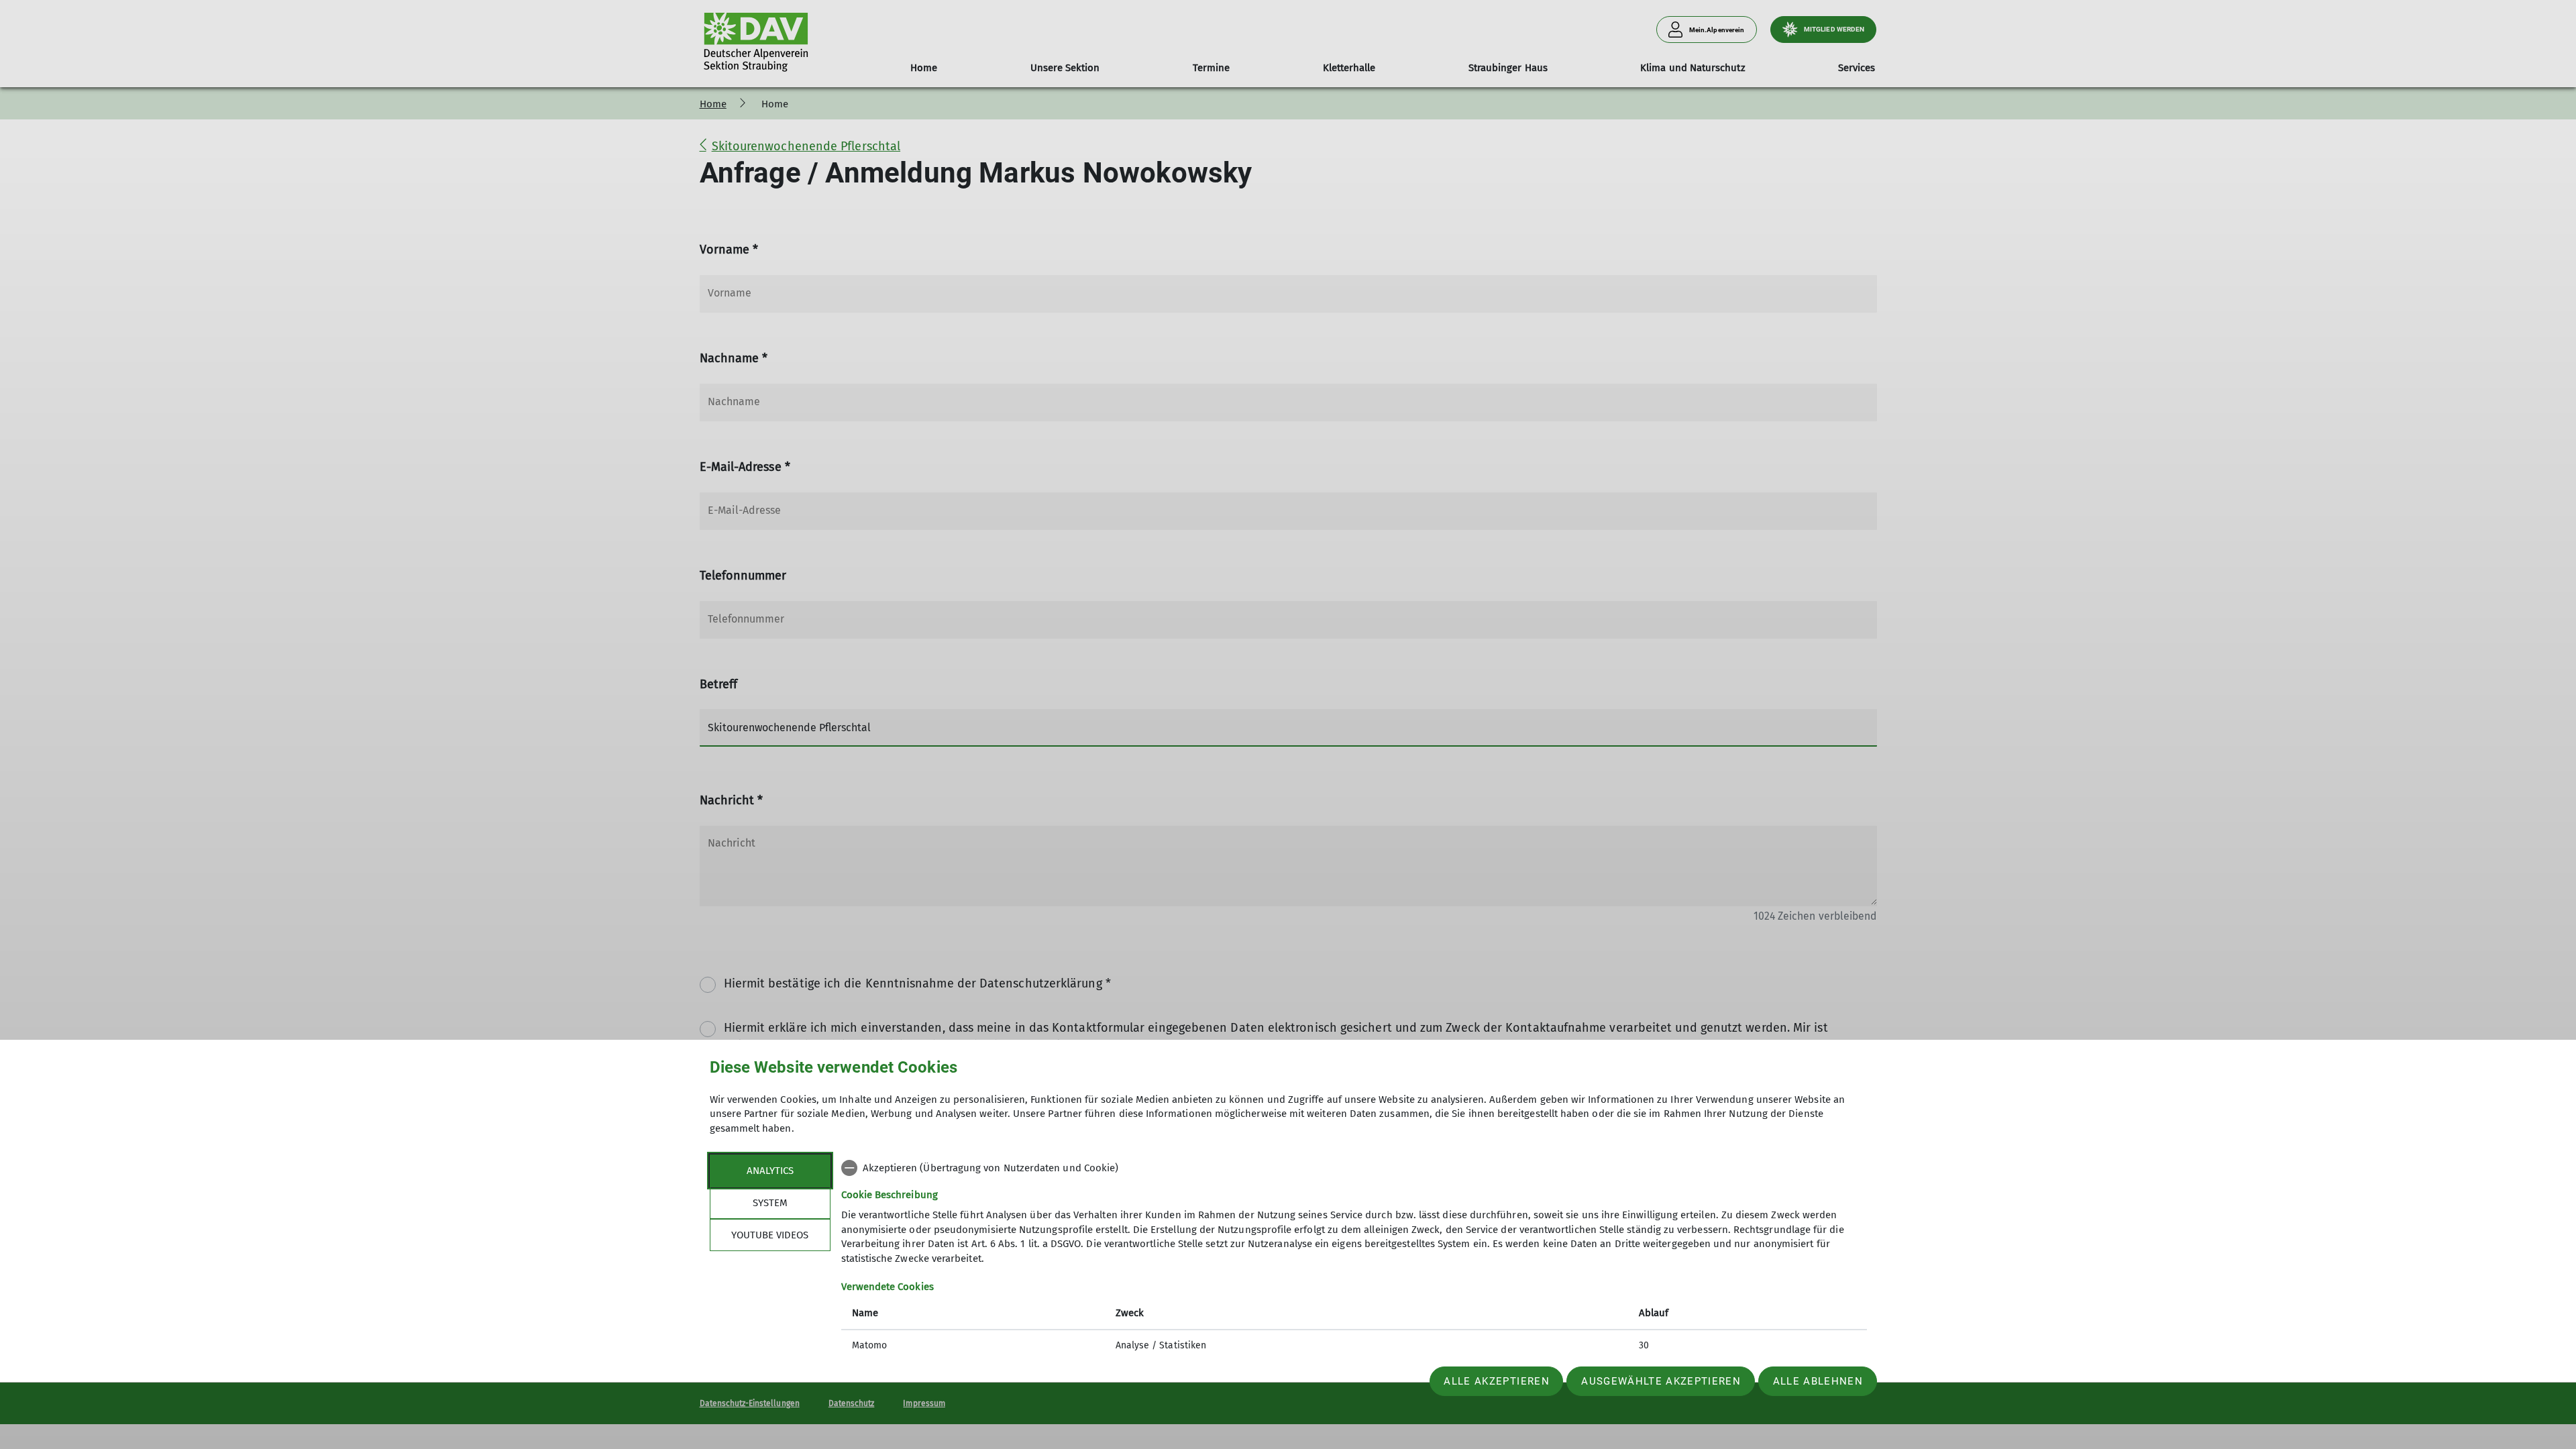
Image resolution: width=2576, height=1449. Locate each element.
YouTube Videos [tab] (770, 1235)
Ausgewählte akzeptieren (1661, 1381)
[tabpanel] (1354, 1258)
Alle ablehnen (1818, 1381)
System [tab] (770, 1203)
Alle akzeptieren (1496, 1381)
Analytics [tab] (770, 1171)
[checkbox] (1354, 1168)
